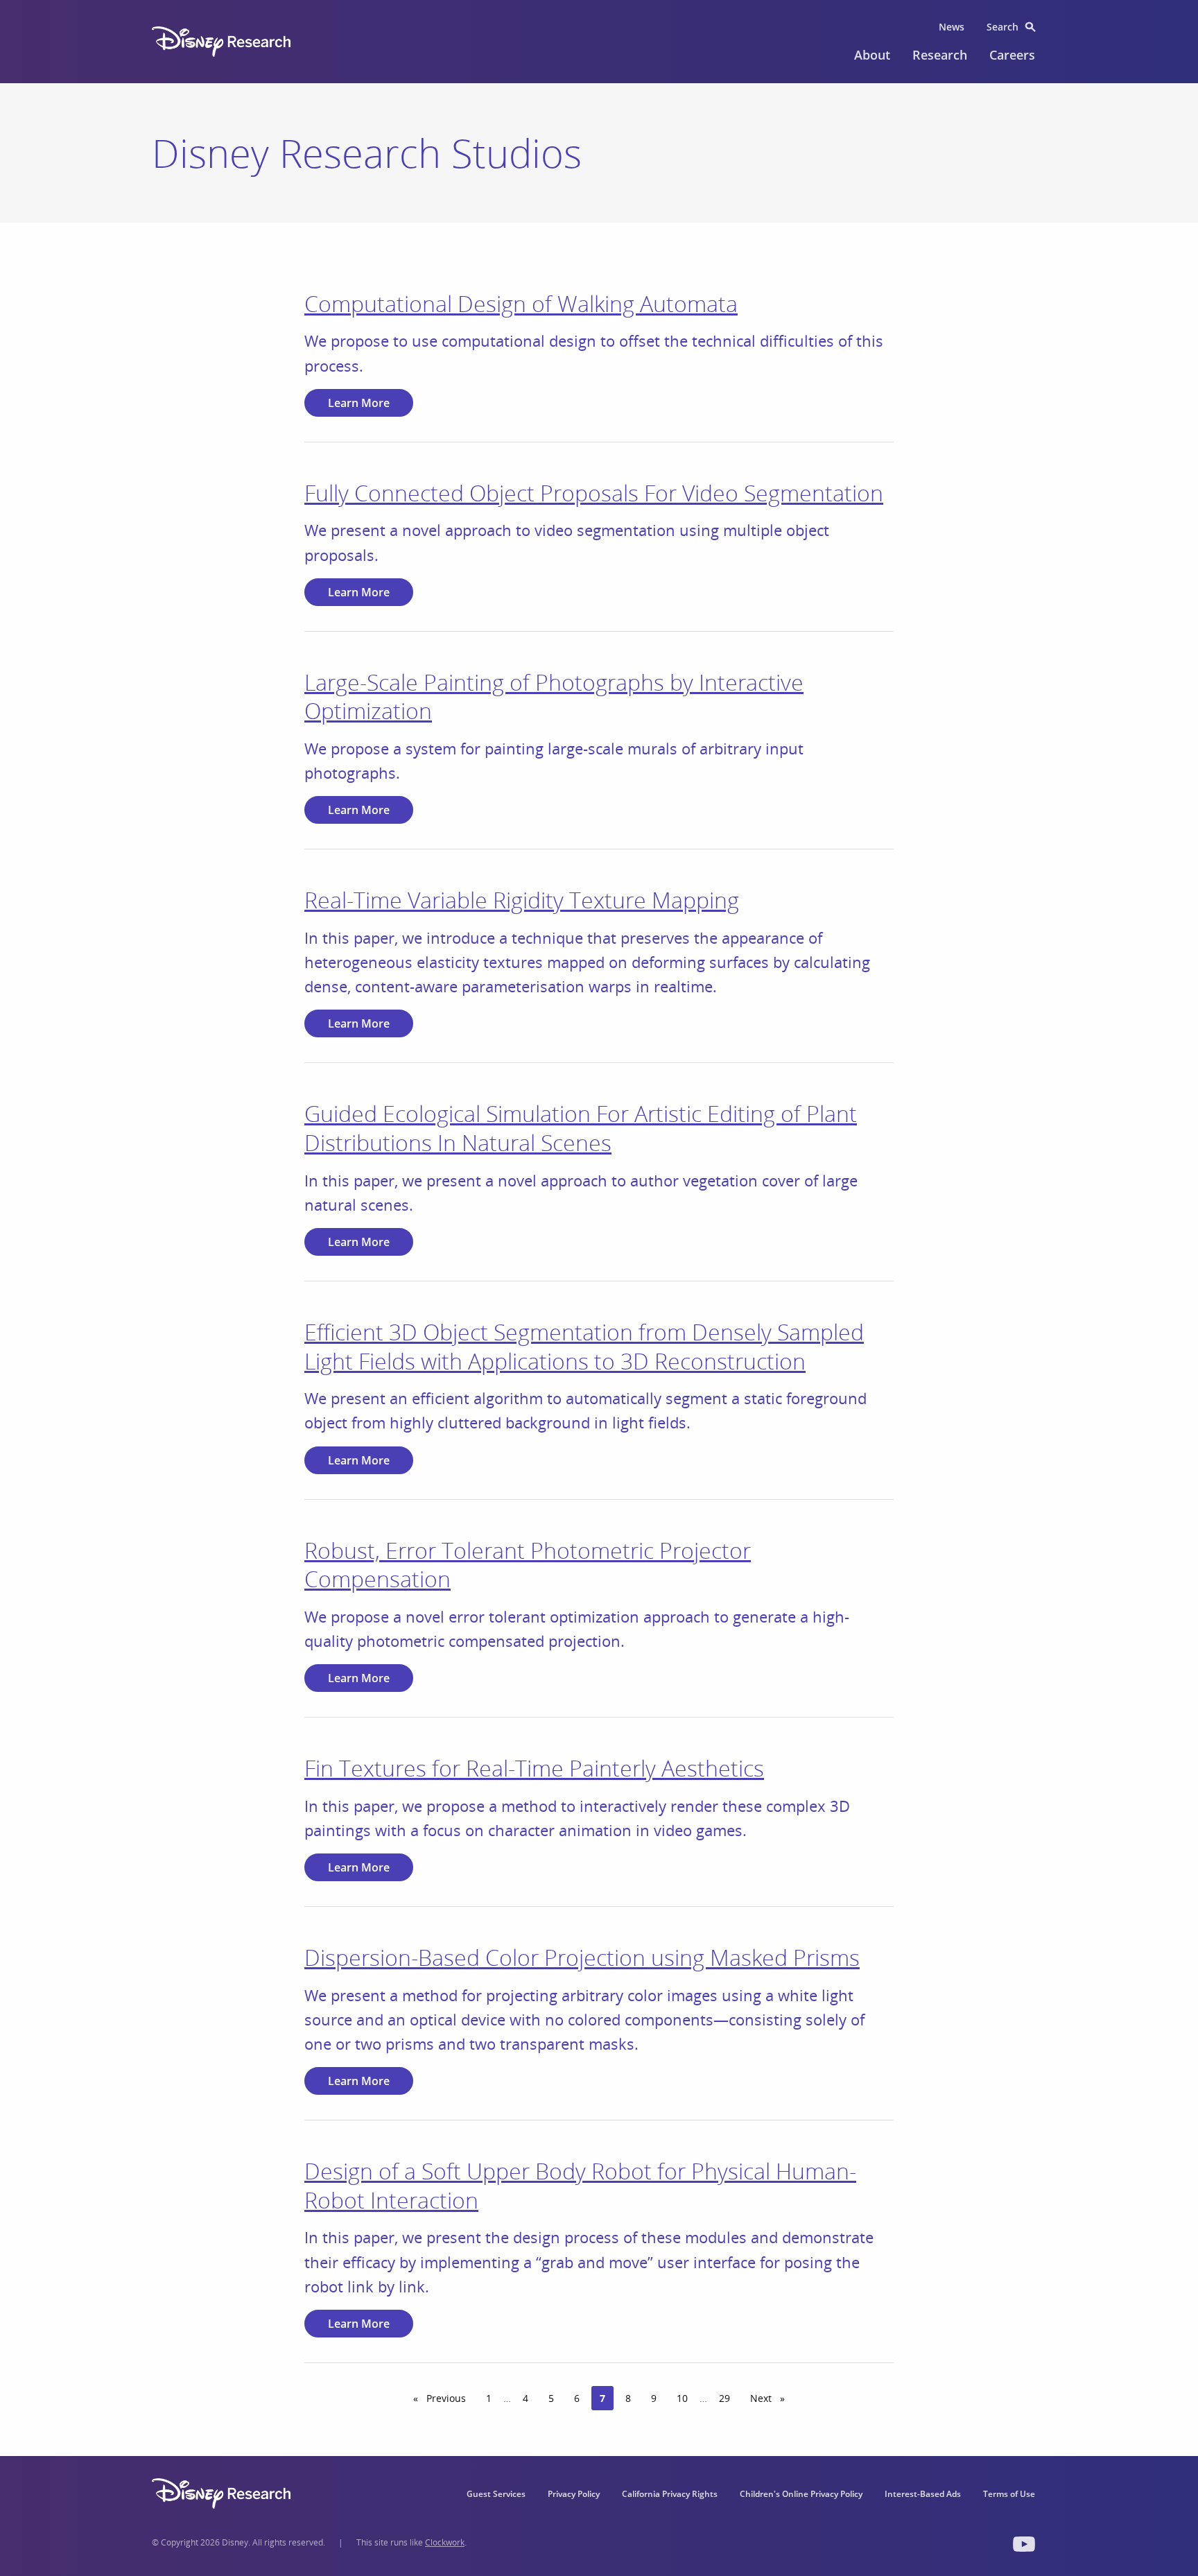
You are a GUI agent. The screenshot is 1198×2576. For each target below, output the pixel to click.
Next (772, 2398)
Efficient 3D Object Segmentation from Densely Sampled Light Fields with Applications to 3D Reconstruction (584, 1346)
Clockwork (445, 2542)
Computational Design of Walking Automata (521, 303)
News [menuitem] (952, 27)
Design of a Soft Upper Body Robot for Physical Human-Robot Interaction (580, 2185)
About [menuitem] (872, 55)
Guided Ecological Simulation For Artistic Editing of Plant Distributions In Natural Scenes (581, 1128)
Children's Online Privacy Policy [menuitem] (801, 2494)
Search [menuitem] (1002, 27)
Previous (449, 2398)
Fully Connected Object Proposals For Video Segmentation (594, 493)
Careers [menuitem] (1012, 55)
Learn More (359, 403)
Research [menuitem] (940, 55)
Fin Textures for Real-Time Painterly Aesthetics (534, 1768)
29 (724, 2398)
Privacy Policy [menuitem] (574, 2494)
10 (682, 2398)
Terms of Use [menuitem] (1009, 2494)
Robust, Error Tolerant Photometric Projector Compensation (528, 1565)
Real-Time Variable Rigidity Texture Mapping (522, 900)
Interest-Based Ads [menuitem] (923, 2494)
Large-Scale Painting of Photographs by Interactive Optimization (554, 697)
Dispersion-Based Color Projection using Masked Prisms (582, 1957)
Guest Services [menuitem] (496, 2494)
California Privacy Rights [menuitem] (670, 2494)
